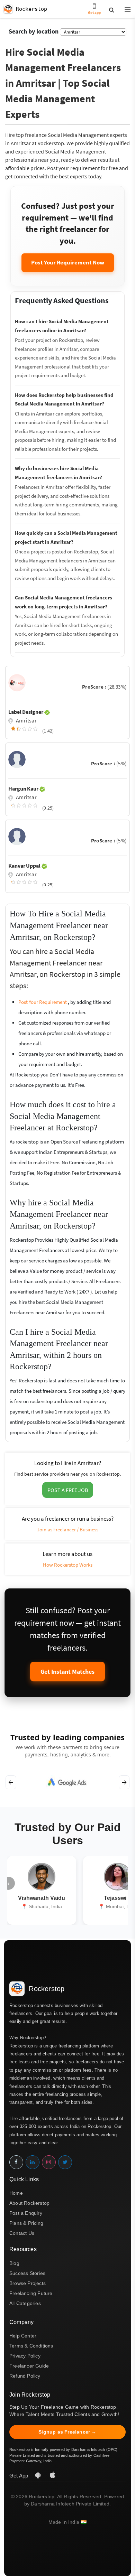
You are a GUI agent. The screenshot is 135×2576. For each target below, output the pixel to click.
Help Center (23, 2336)
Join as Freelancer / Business (68, 1529)
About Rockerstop (29, 2203)
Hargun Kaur (24, 788)
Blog (14, 2263)
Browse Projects (28, 2283)
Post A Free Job (68, 1490)
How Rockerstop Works (68, 1565)
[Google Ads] (67, 1782)
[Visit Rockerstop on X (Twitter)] (65, 2162)
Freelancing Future (31, 2293)
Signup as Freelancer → (67, 2432)
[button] (125, 10)
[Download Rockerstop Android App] (39, 2476)
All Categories (25, 2303)
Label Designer (26, 712)
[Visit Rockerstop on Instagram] (49, 2162)
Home (16, 2193)
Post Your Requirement (43, 1002)
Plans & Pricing (26, 2223)
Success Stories (27, 2273)
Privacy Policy (25, 2356)
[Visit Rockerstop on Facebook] (16, 2162)
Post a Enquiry (26, 2213)
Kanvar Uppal (25, 866)
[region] (67, 1782)
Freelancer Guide (29, 2366)
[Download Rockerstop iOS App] (53, 2476)
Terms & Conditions (31, 2346)
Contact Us (22, 2233)
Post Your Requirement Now (68, 262)
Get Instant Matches (67, 1672)
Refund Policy (25, 2376)
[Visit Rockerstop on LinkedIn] (33, 2162)
